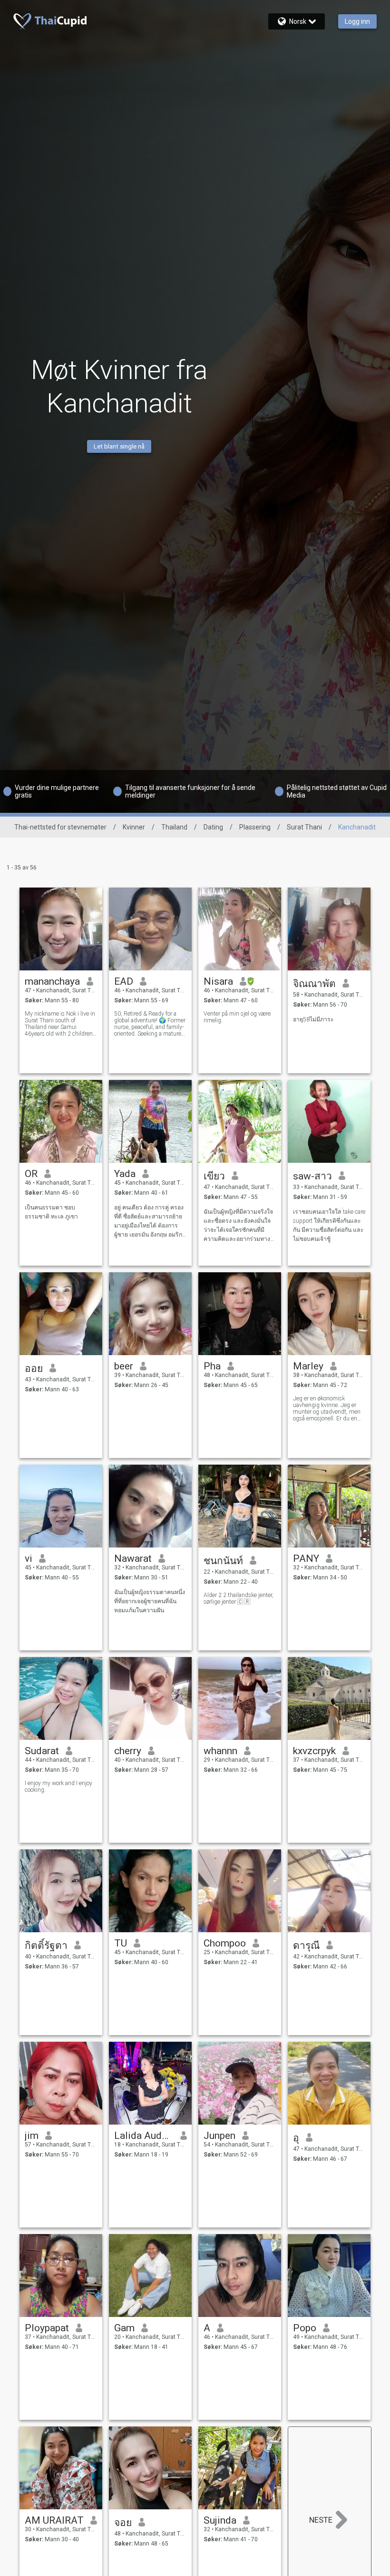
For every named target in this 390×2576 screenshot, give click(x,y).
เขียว (214, 1176)
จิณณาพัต (314, 984)
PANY (306, 1558)
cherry (128, 1751)
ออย (34, 1368)
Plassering (255, 827)
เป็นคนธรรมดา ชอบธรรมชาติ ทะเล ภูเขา (51, 1212)
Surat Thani (304, 827)
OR (31, 1174)
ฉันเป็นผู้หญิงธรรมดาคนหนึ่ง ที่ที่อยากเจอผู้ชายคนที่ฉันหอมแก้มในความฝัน (150, 1601)
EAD (124, 981)
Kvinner (134, 827)
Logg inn (357, 21)
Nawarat (133, 1558)
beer (124, 1366)
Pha (212, 1366)
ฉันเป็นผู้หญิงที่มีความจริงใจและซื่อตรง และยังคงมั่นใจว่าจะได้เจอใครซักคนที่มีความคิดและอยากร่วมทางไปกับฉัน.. (238, 1226)
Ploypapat (47, 2328)
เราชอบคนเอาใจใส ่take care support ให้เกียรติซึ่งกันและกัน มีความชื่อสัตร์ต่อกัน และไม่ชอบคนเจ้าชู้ (329, 1225)
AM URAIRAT (54, 2520)
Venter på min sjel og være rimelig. (237, 1017)
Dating (213, 827)
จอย (123, 2523)
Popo (305, 2328)
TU (121, 1943)
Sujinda (220, 2520)
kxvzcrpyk (314, 1751)
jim (32, 2136)
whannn (220, 1751)
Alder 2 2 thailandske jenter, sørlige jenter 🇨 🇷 (239, 1598)
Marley (308, 1366)
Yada (125, 1174)
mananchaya (52, 981)
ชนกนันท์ (223, 1561)
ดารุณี (306, 1946)
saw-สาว (312, 1176)
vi (29, 1558)
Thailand (174, 827)
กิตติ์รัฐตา (46, 1946)
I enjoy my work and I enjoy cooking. (58, 1787)
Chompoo (225, 1943)
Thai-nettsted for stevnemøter (60, 827)
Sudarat (42, 1751)
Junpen (219, 2136)
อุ (296, 2138)
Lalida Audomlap (144, 2136)
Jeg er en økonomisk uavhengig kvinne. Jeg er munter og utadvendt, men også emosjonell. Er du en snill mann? (327, 1408)
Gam (124, 2328)
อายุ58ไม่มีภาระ (313, 1019)
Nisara (218, 981)
